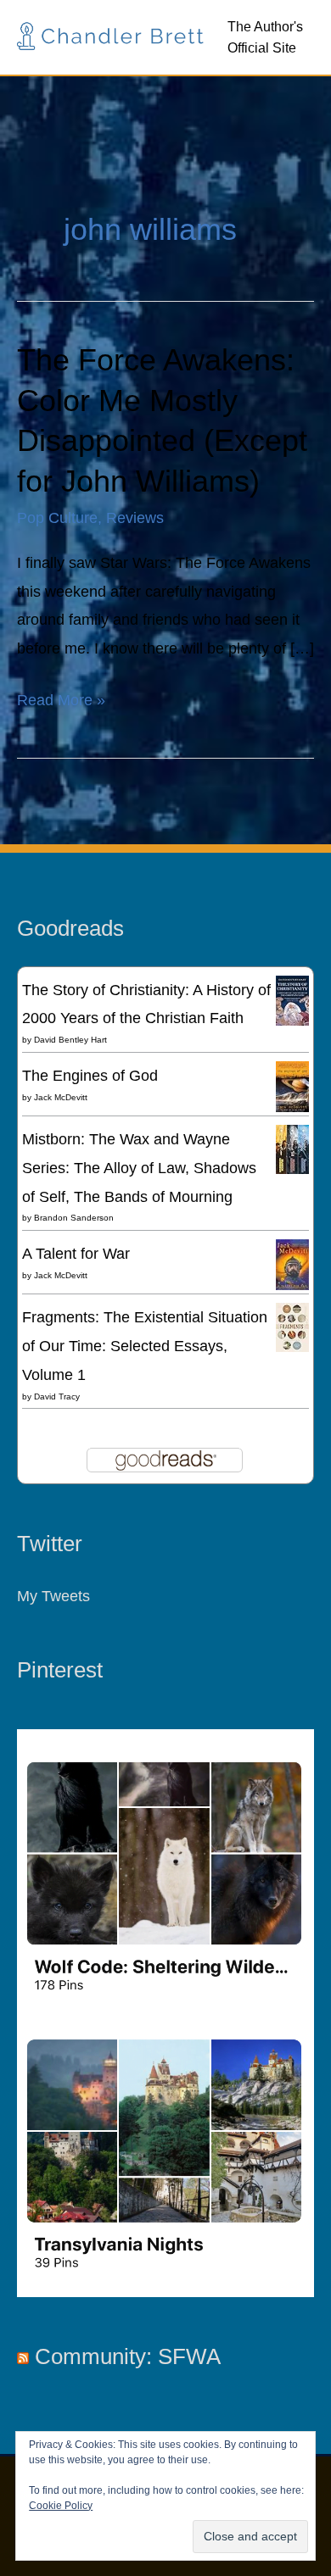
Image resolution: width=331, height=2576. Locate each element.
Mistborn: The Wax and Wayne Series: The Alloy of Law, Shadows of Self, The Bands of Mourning (139, 1168)
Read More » (61, 697)
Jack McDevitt (61, 1097)
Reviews (135, 517)
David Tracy (57, 1396)
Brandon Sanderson (74, 1218)
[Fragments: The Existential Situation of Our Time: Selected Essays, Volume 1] (292, 1326)
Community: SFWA (128, 2356)
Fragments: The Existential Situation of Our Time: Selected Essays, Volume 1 (145, 1346)
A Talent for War (76, 1253)
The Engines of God (90, 1075)
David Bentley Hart (70, 1040)
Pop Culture (57, 517)
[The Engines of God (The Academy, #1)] (292, 1086)
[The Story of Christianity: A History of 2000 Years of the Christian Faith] (292, 999)
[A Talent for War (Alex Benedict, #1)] (292, 1265)
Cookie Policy (61, 2506)
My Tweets (53, 1596)
